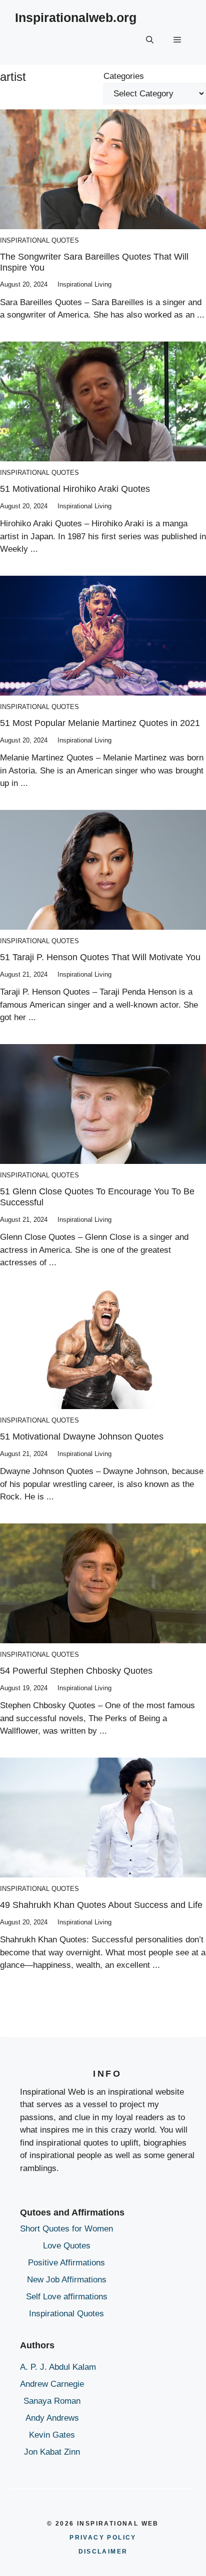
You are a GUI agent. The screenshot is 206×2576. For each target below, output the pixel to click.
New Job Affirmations (67, 2280)
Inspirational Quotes (39, 240)
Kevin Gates (52, 2435)
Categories (124, 76)
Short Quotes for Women (66, 2229)
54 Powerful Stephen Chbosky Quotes (76, 1671)
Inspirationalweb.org (76, 17)
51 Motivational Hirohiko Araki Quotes (75, 489)
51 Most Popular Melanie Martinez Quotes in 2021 (100, 723)
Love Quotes (67, 2246)
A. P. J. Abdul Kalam (58, 2367)
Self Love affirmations (67, 2297)
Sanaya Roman (52, 2401)
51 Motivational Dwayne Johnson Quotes (82, 1437)
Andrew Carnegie (52, 2384)
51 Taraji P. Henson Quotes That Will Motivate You (100, 957)
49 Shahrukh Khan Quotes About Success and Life (101, 1905)
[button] (150, 40)
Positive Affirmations (66, 2263)
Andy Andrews (52, 2418)
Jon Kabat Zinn (52, 2452)
